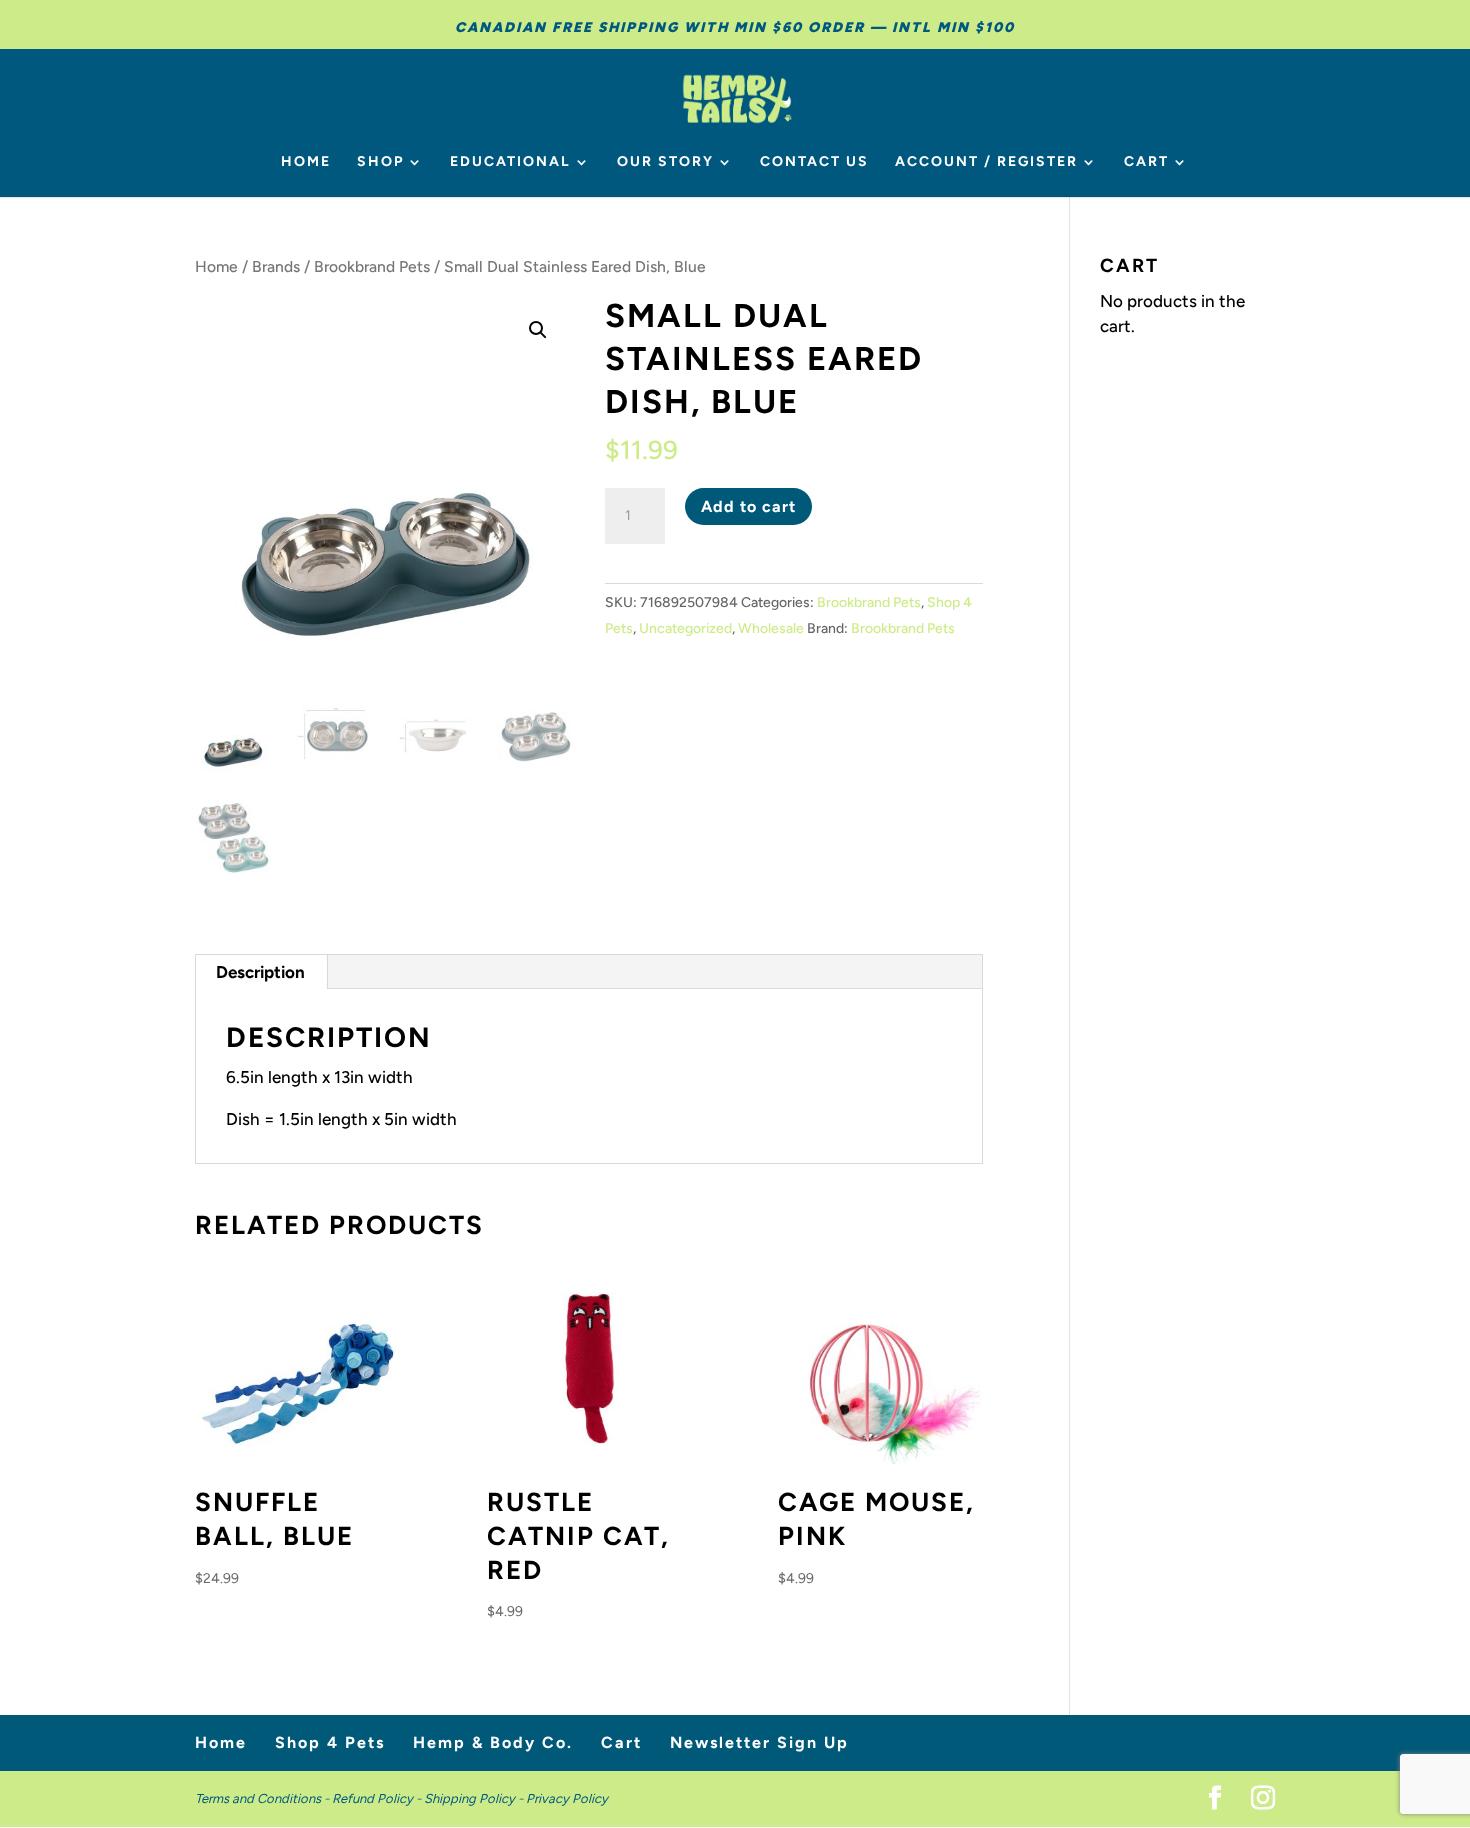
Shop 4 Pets (330, 1742)
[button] (538, 330)
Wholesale (771, 628)
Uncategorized (685, 628)
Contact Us (814, 162)
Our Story (665, 162)
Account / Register (986, 162)
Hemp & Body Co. (493, 1742)
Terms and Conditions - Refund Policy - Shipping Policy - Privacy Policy (401, 1798)
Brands (276, 266)
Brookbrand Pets (372, 266)
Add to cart (748, 506)
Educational (510, 162)
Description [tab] (260, 972)
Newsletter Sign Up (759, 1742)
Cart (1146, 162)
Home (306, 162)
